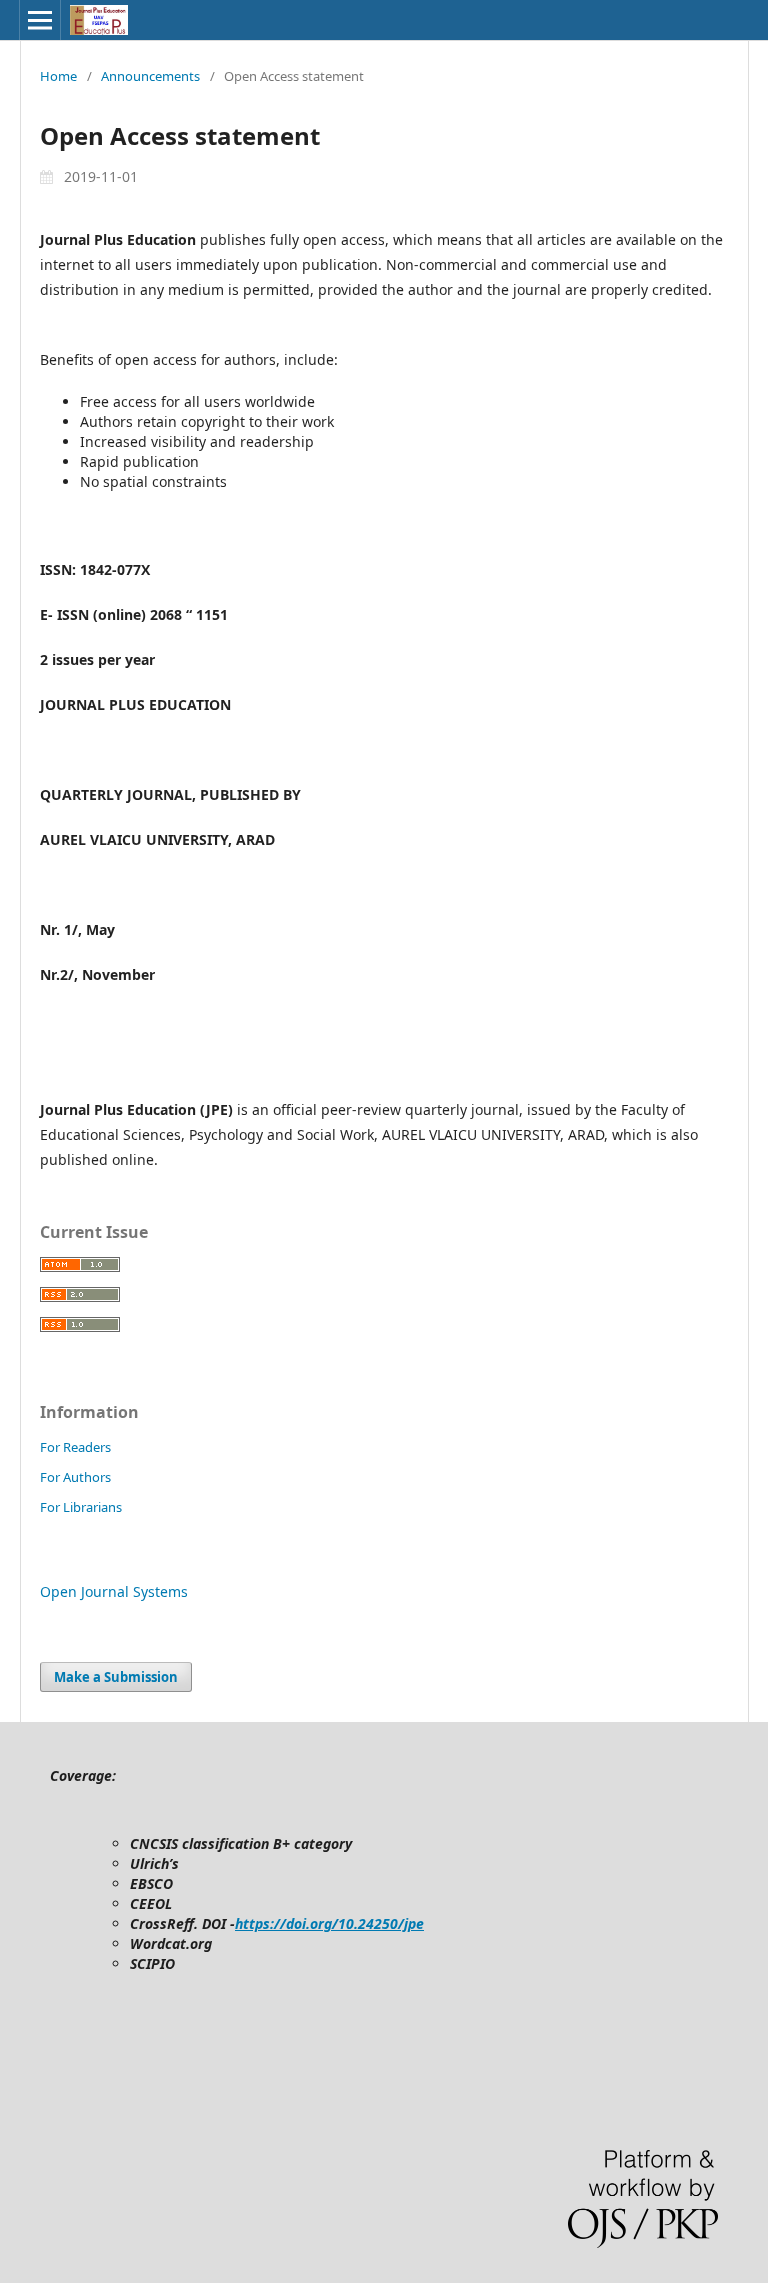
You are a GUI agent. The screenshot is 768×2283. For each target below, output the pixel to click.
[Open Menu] (40, 20)
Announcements (150, 76)
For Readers (75, 1447)
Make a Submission (116, 1677)
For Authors (75, 1477)
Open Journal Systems (114, 1591)
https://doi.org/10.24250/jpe (329, 1923)
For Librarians (81, 1507)
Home (58, 76)
